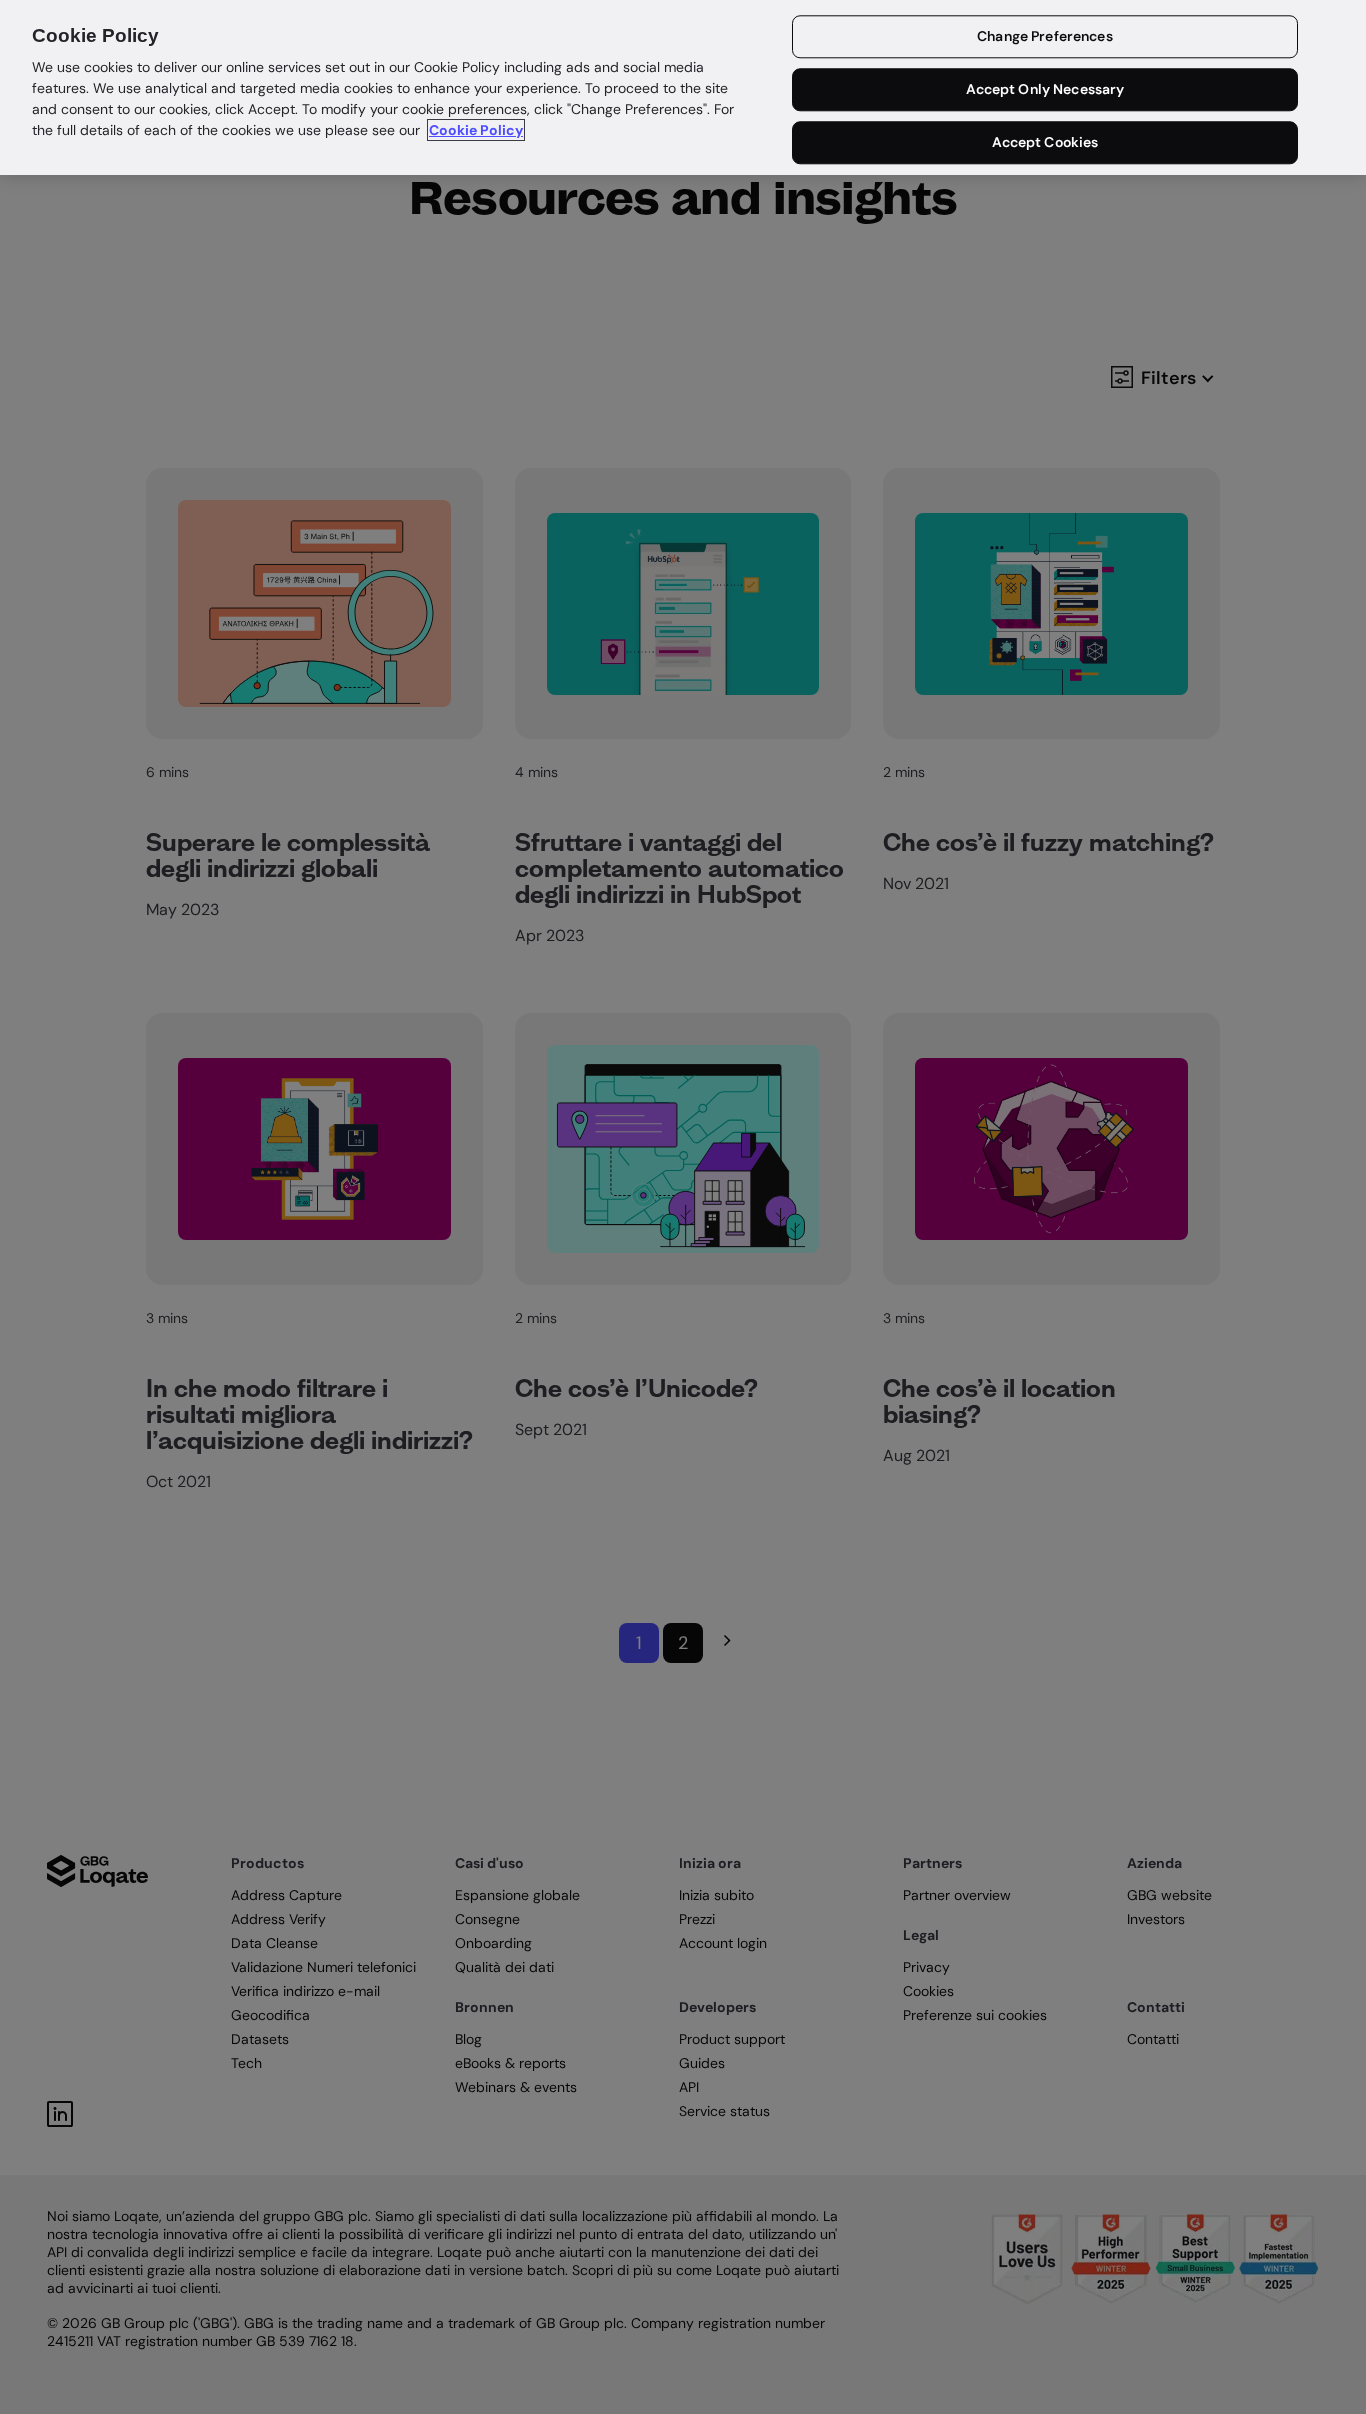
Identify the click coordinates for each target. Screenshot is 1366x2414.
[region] (683, 87)
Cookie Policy (476, 130)
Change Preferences (1045, 37)
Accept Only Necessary (1045, 90)
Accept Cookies (1045, 142)
